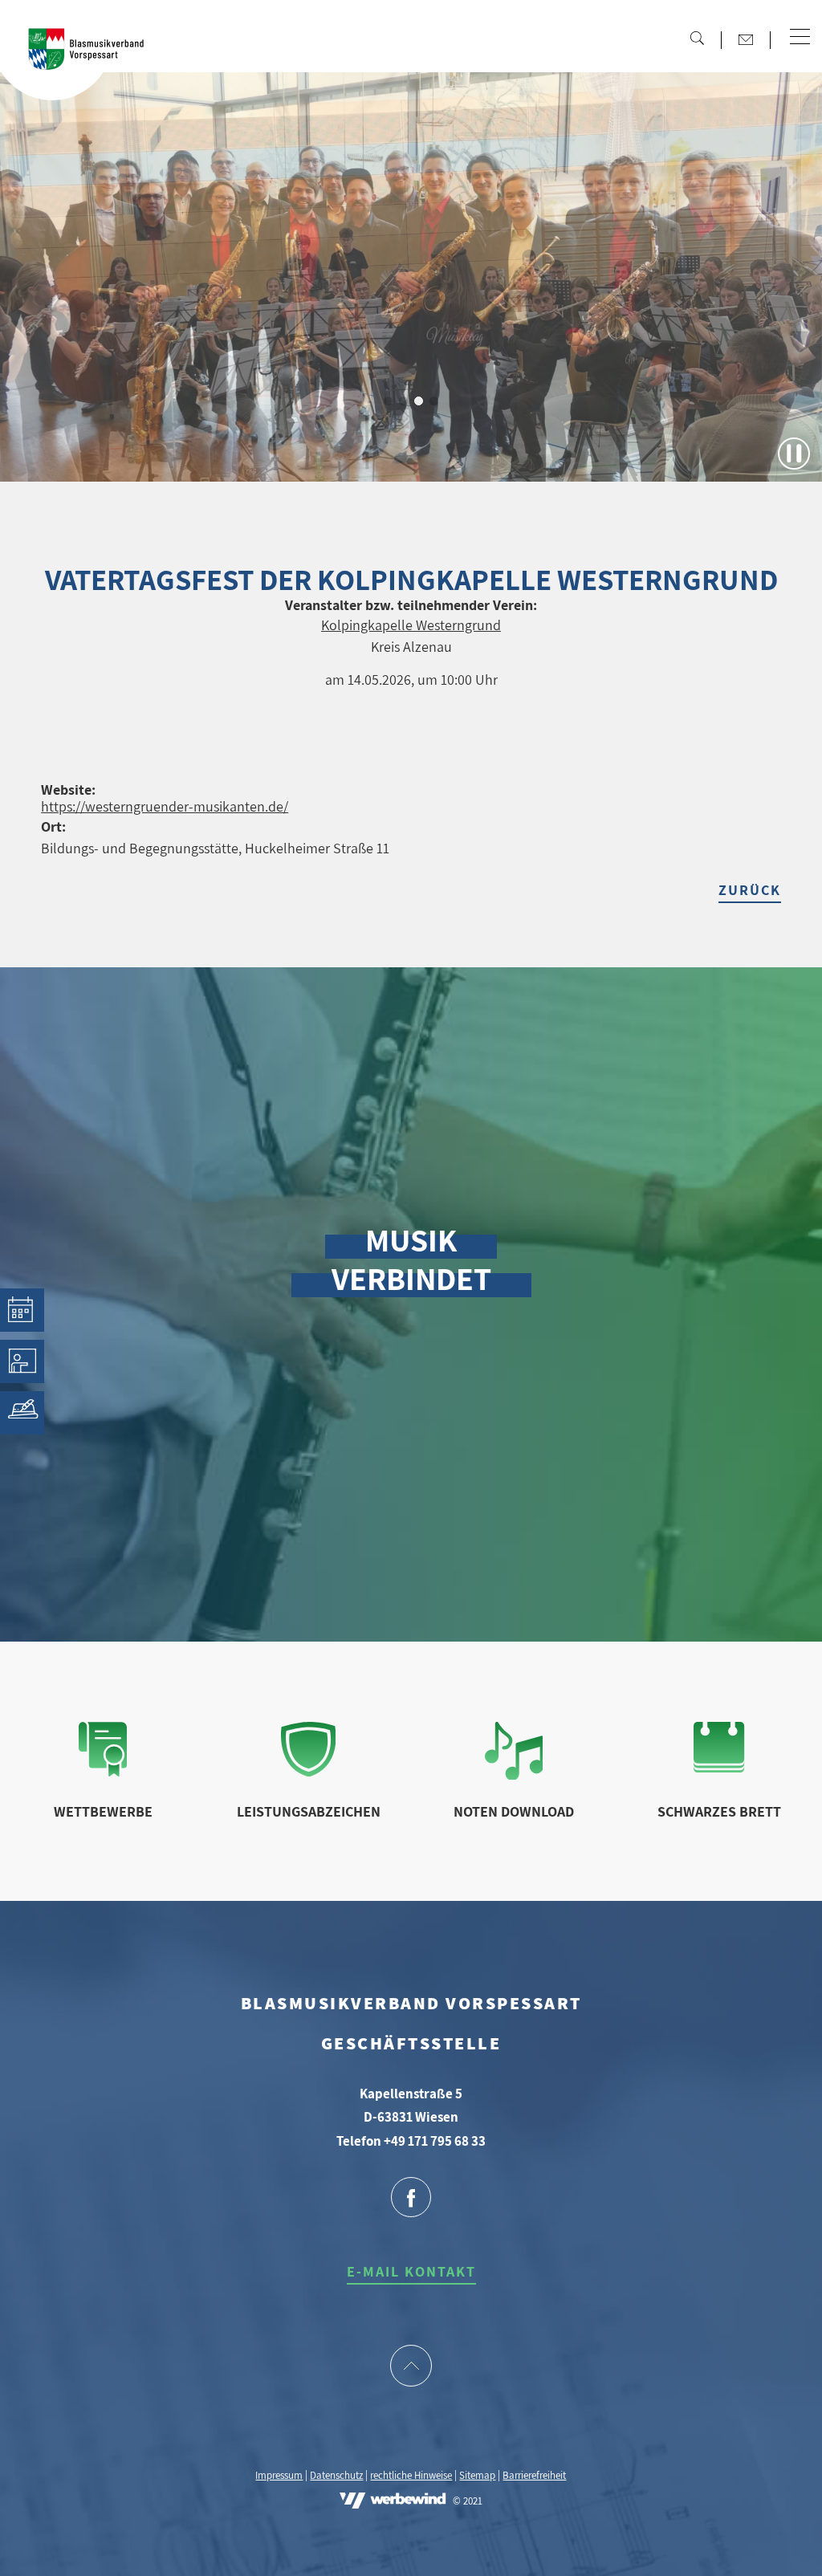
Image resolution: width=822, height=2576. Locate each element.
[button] (800, 38)
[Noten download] (514, 1774)
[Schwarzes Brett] (719, 1767)
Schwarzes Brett (719, 1811)
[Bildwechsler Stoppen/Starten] (794, 454)
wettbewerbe (103, 1811)
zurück (750, 890)
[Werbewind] (393, 2502)
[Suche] (697, 38)
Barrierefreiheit (534, 2475)
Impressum (279, 2475)
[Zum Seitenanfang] (411, 2367)
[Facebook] (411, 2199)
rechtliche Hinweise (411, 2475)
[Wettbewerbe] (103, 1771)
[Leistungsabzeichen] (309, 1771)
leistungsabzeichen (309, 1811)
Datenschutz (336, 2475)
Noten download (514, 1811)
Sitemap (477, 2475)
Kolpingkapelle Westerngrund (411, 625)
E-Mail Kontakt (411, 2271)
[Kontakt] (746, 39)
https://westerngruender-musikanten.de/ (165, 806)
